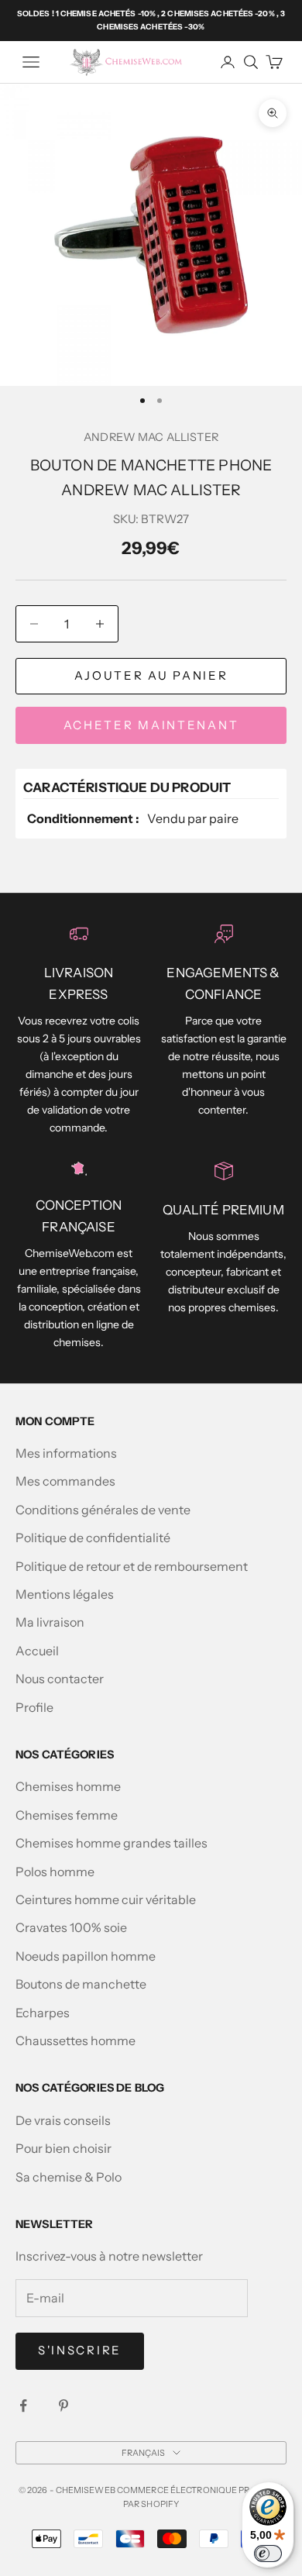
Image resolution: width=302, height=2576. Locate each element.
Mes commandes (65, 1481)
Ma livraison (50, 1622)
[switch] (268, 2554)
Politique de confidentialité (93, 1538)
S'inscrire (80, 2350)
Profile (34, 1707)
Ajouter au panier (151, 675)
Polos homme (55, 1872)
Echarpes (43, 2013)
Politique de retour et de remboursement (132, 1566)
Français (144, 2453)
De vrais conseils (63, 2120)
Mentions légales (65, 1594)
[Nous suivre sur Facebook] (23, 2406)
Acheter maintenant (151, 725)
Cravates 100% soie (71, 1927)
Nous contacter (60, 1679)
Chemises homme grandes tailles (112, 1843)
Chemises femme (67, 1815)
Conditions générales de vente (103, 1510)
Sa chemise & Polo (69, 2177)
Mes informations (66, 1453)
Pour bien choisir (63, 2148)
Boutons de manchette (81, 1984)
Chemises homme (68, 1786)
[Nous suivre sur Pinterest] (63, 2406)
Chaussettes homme (75, 2040)
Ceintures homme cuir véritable (106, 1899)
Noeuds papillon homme (86, 1956)
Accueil (37, 1651)
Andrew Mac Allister (151, 437)
